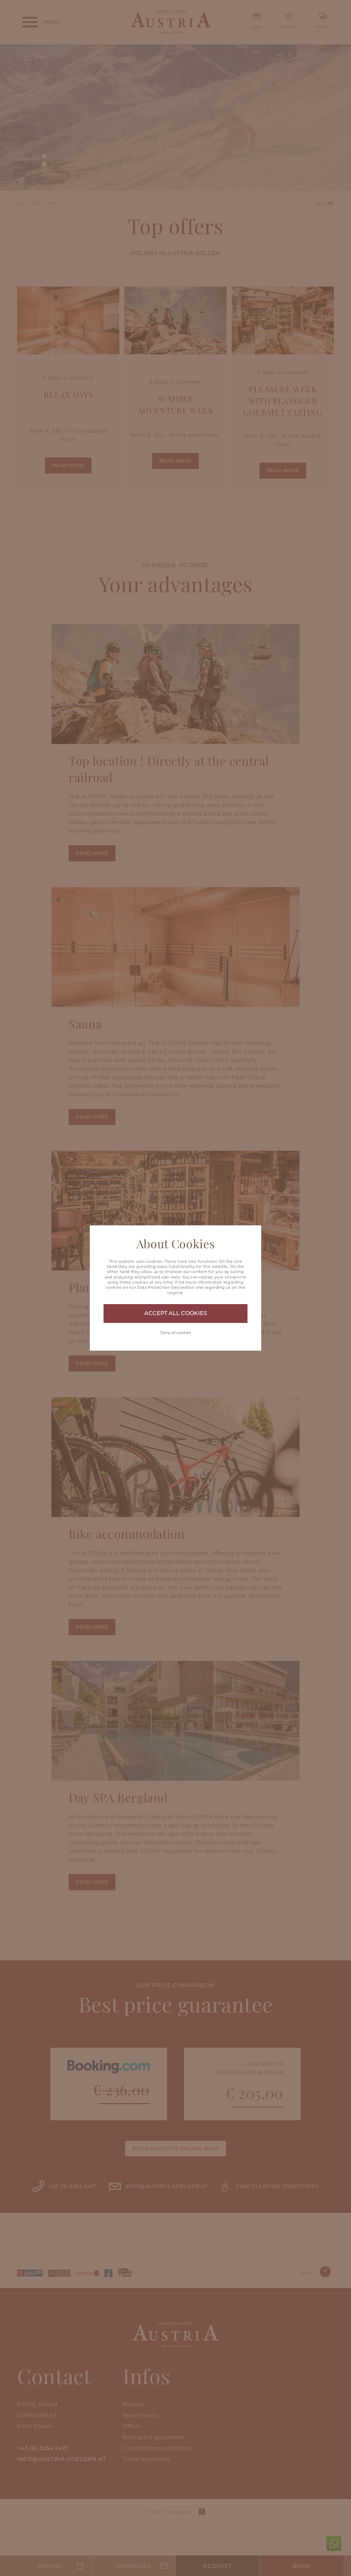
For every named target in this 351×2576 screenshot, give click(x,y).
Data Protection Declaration (166, 1287)
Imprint (175, 1293)
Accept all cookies (176, 1313)
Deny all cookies (176, 1333)
